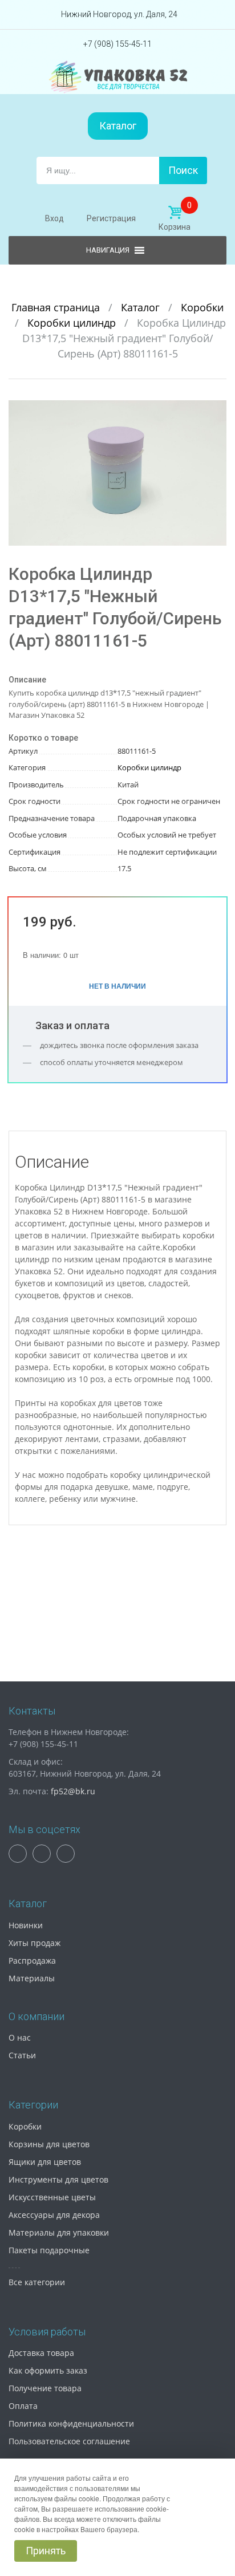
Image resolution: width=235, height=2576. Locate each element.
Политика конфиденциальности (71, 2423)
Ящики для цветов (45, 2162)
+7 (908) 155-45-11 (117, 44)
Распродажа (32, 1961)
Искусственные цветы (52, 2197)
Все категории (37, 2282)
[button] (216, 411)
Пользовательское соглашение (69, 2441)
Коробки (202, 307)
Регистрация (111, 218)
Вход (54, 218)
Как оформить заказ (48, 2370)
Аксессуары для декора (54, 2215)
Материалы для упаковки (59, 2232)
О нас (20, 2037)
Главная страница (57, 307)
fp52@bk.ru (73, 1791)
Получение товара (45, 2388)
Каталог (118, 126)
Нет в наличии (117, 986)
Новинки (26, 1925)
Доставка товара (41, 2353)
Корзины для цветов (49, 2144)
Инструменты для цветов (58, 2179)
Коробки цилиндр (73, 323)
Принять (46, 2551)
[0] (175, 213)
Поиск (183, 170)
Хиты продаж (35, 1943)
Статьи (22, 2055)
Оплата (23, 2406)
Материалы (32, 1978)
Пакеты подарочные (49, 2250)
